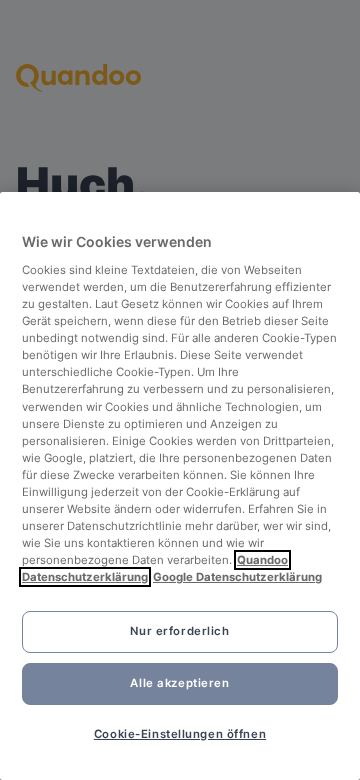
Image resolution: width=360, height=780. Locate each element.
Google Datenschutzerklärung (237, 577)
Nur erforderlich (179, 631)
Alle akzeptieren (179, 683)
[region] (180, 486)
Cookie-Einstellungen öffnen (180, 734)
